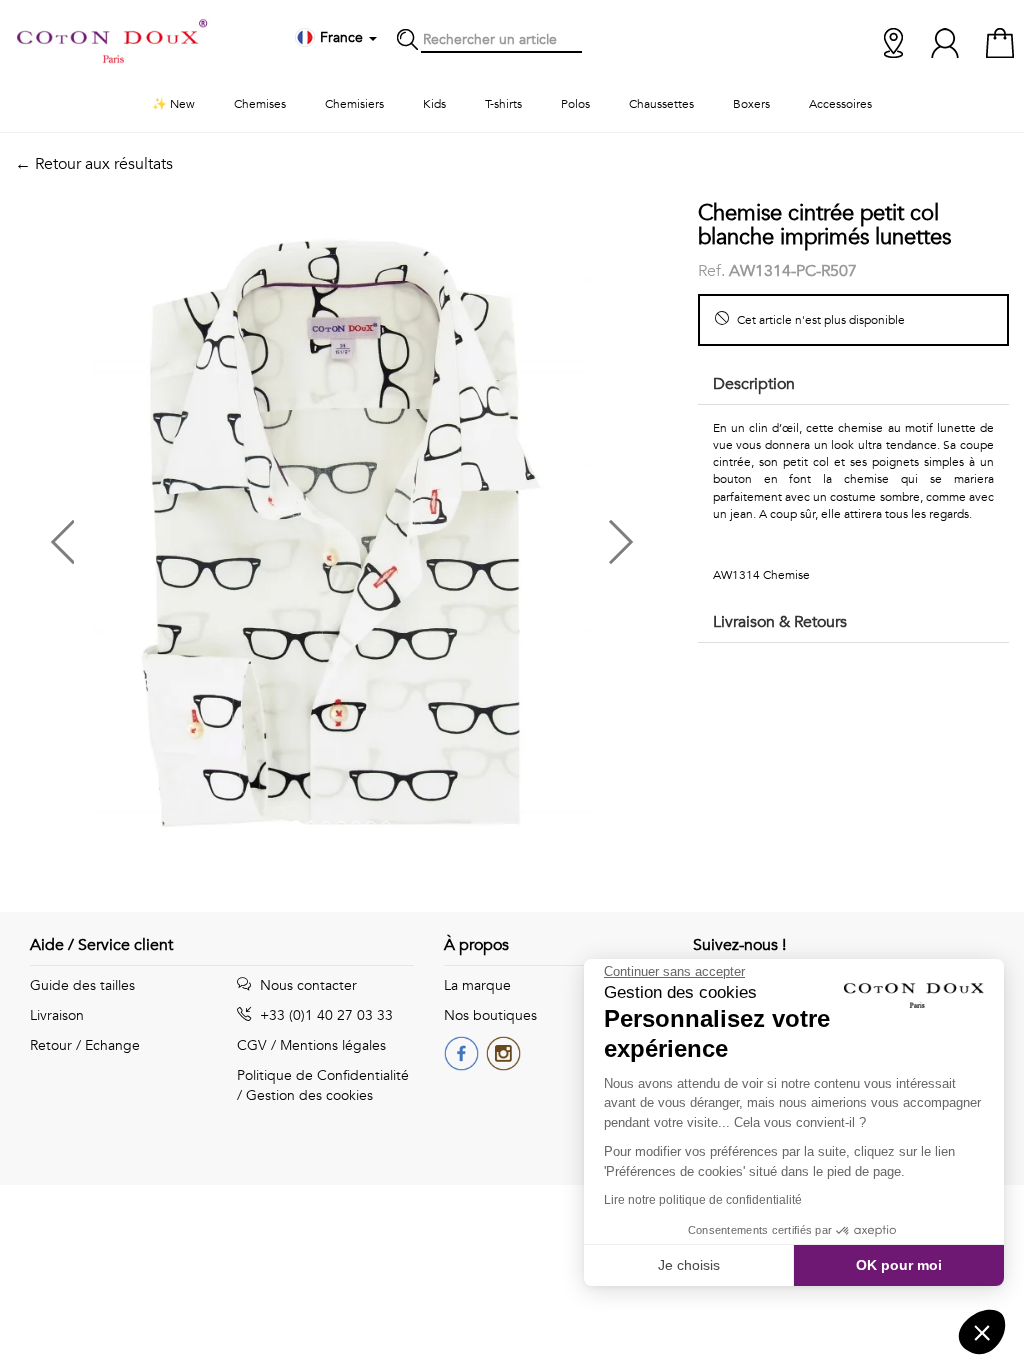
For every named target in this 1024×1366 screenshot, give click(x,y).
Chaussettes (661, 104)
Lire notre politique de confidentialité (703, 1200)
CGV (252, 1045)
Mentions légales (333, 1045)
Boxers (751, 104)
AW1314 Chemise (761, 575)
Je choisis (689, 1265)
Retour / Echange (85, 1045)
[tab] (853, 385)
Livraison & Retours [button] (780, 622)
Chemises (260, 104)
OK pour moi (899, 1265)
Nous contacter (306, 985)
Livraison (57, 1015)
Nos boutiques (490, 1015)
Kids (434, 104)
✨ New (173, 104)
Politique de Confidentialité (323, 1075)
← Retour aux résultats (94, 164)
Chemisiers (354, 104)
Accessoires (840, 104)
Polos (575, 104)
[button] (178, 534)
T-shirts (503, 104)
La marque (477, 985)
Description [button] (754, 384)
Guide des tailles (82, 985)
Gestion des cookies (309, 1095)
